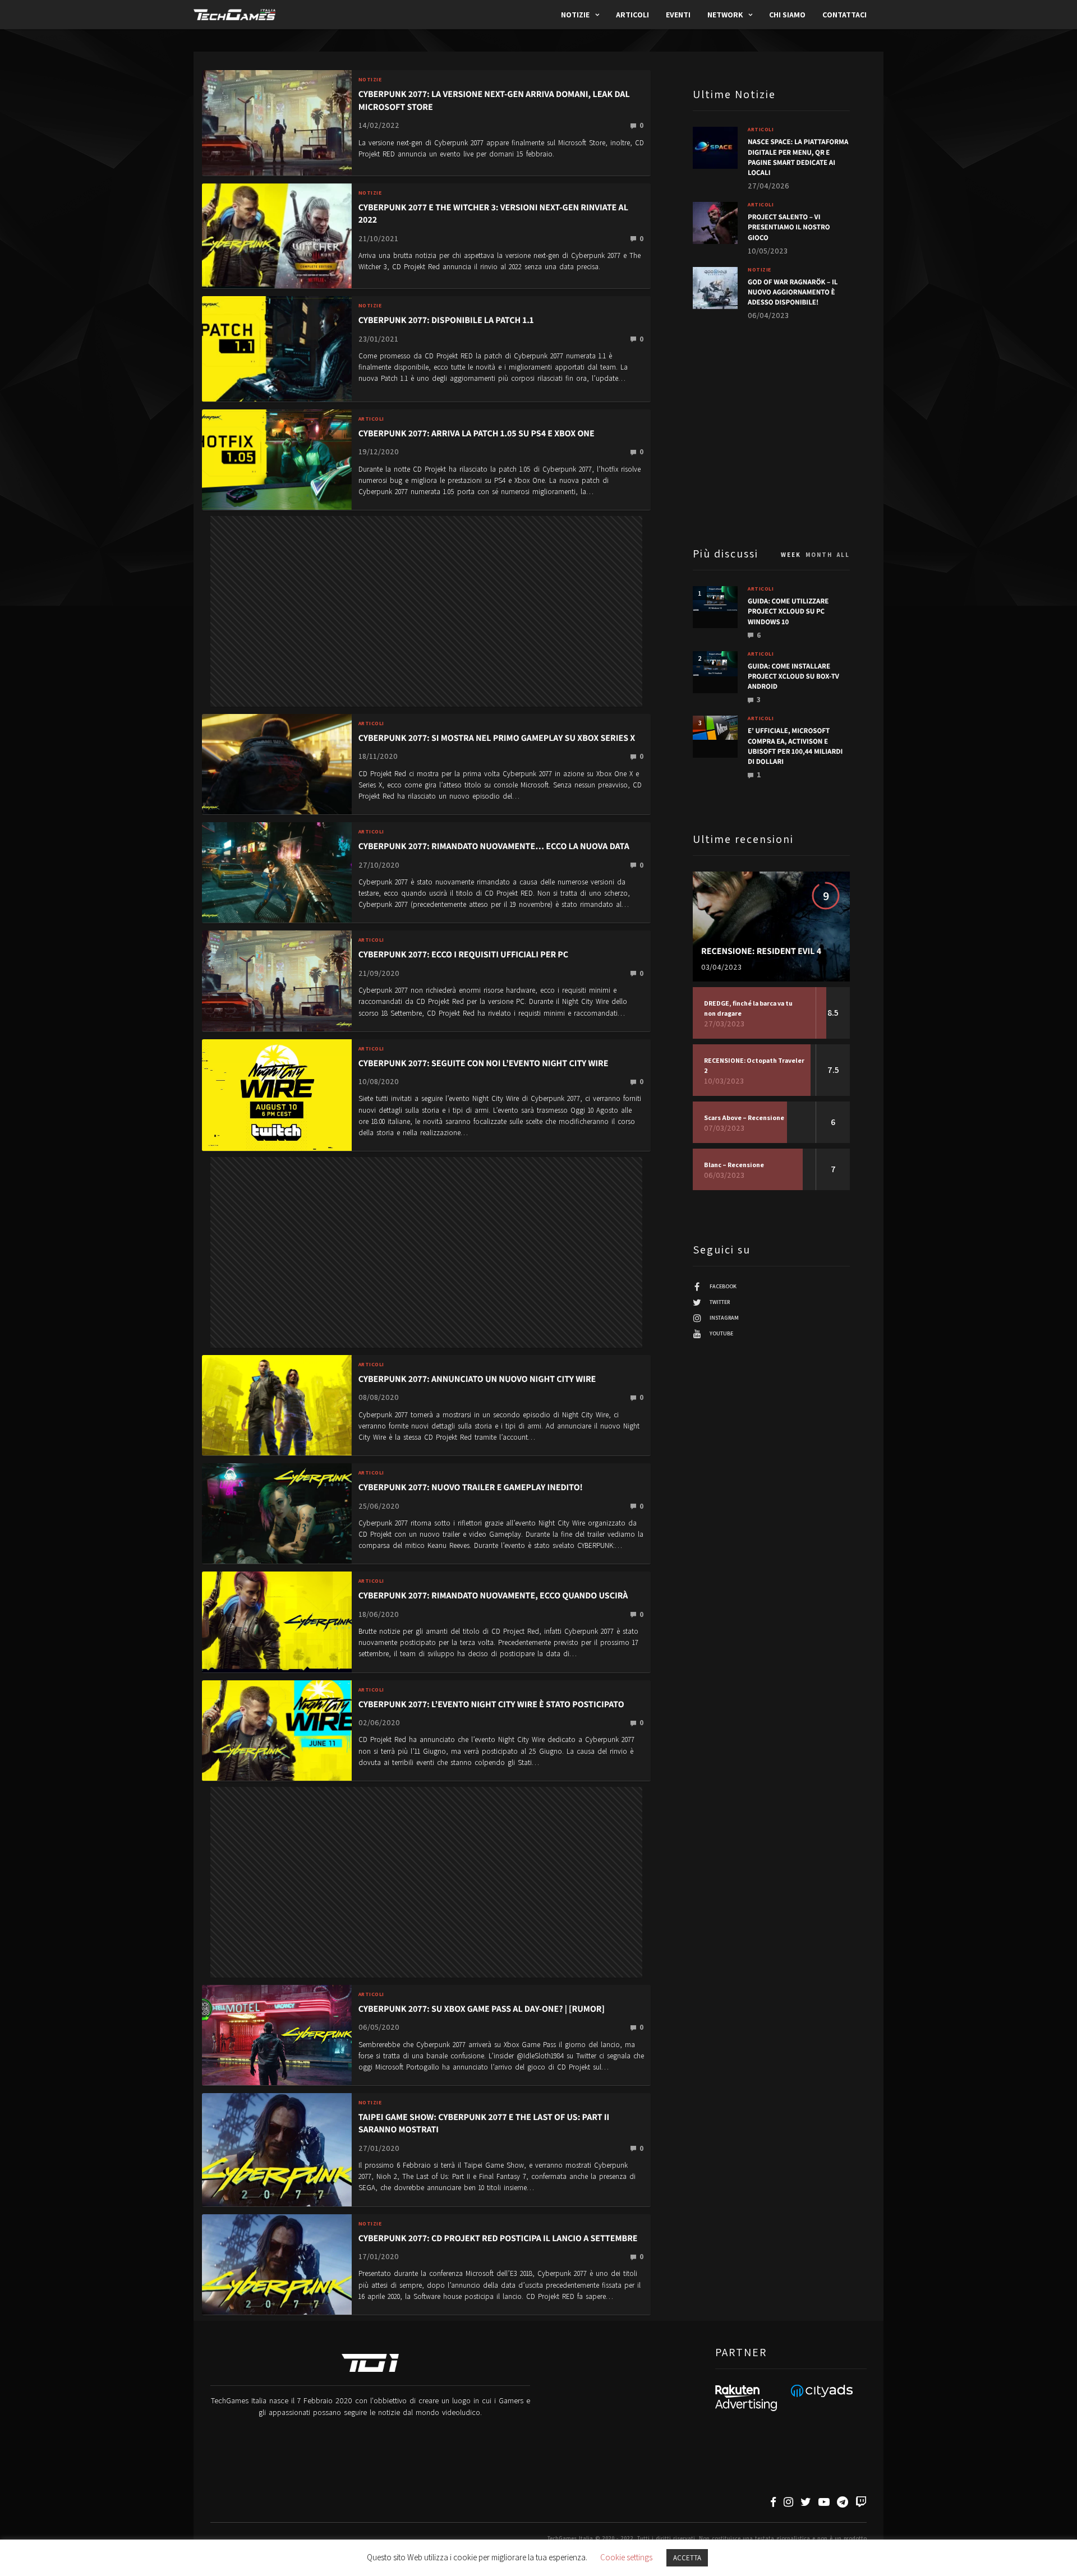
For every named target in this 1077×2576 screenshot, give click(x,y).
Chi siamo (787, 15)
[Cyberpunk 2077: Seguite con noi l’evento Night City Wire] (277, 1094)
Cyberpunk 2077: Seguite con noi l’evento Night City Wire (484, 1063)
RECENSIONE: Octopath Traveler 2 (754, 1065)
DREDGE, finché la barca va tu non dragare (748, 1008)
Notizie (575, 15)
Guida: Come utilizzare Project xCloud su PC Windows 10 (788, 611)
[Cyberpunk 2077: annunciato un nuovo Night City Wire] (277, 1405)
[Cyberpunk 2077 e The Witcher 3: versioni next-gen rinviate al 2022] (277, 235)
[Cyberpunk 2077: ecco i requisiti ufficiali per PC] (277, 980)
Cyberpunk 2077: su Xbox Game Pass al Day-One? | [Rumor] (482, 2009)
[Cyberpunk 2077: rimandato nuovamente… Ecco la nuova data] (277, 872)
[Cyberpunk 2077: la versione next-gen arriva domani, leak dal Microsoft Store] (277, 122)
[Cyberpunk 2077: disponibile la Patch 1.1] (277, 348)
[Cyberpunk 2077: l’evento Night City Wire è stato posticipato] (277, 1729)
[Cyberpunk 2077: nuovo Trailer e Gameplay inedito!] (277, 1513)
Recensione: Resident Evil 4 (761, 951)
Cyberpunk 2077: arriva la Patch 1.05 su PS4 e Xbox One (477, 433)
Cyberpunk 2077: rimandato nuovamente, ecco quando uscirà (493, 1595)
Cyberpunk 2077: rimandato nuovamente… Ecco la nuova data (494, 846)
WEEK (791, 555)
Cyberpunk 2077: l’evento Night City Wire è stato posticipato (491, 1704)
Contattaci (844, 15)
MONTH (819, 555)
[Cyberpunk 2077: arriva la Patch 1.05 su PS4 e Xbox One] (277, 458)
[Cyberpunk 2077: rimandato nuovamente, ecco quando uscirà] (277, 1621)
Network (725, 15)
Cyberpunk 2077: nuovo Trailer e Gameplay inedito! (471, 1487)
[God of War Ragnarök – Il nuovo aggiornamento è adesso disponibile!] (715, 288)
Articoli (632, 15)
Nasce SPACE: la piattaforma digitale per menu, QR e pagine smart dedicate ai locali (798, 157)
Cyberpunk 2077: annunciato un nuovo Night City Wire (477, 1379)
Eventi (678, 15)
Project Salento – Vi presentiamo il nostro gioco (789, 227)
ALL (843, 555)
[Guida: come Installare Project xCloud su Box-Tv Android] (715, 664)
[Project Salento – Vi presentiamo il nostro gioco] (715, 223)
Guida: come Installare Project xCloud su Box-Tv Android (793, 676)
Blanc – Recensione (734, 1165)
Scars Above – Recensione (744, 1118)
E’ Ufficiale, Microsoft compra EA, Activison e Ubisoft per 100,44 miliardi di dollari (795, 746)
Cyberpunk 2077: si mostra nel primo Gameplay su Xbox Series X (497, 738)
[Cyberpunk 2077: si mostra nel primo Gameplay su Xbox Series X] (277, 764)
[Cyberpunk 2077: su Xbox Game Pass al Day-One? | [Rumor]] (277, 2034)
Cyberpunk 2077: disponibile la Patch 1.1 (446, 320)
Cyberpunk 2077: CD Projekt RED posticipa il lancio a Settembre (498, 2238)
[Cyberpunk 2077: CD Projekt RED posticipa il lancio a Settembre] (277, 2263)
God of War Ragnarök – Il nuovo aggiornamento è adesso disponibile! (793, 292)
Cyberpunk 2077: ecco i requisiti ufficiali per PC (463, 954)
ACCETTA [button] (687, 2558)
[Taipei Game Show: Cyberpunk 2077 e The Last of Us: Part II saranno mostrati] (277, 2149)
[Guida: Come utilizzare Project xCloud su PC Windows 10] (715, 599)
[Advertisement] (426, 575)
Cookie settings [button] (626, 2557)
